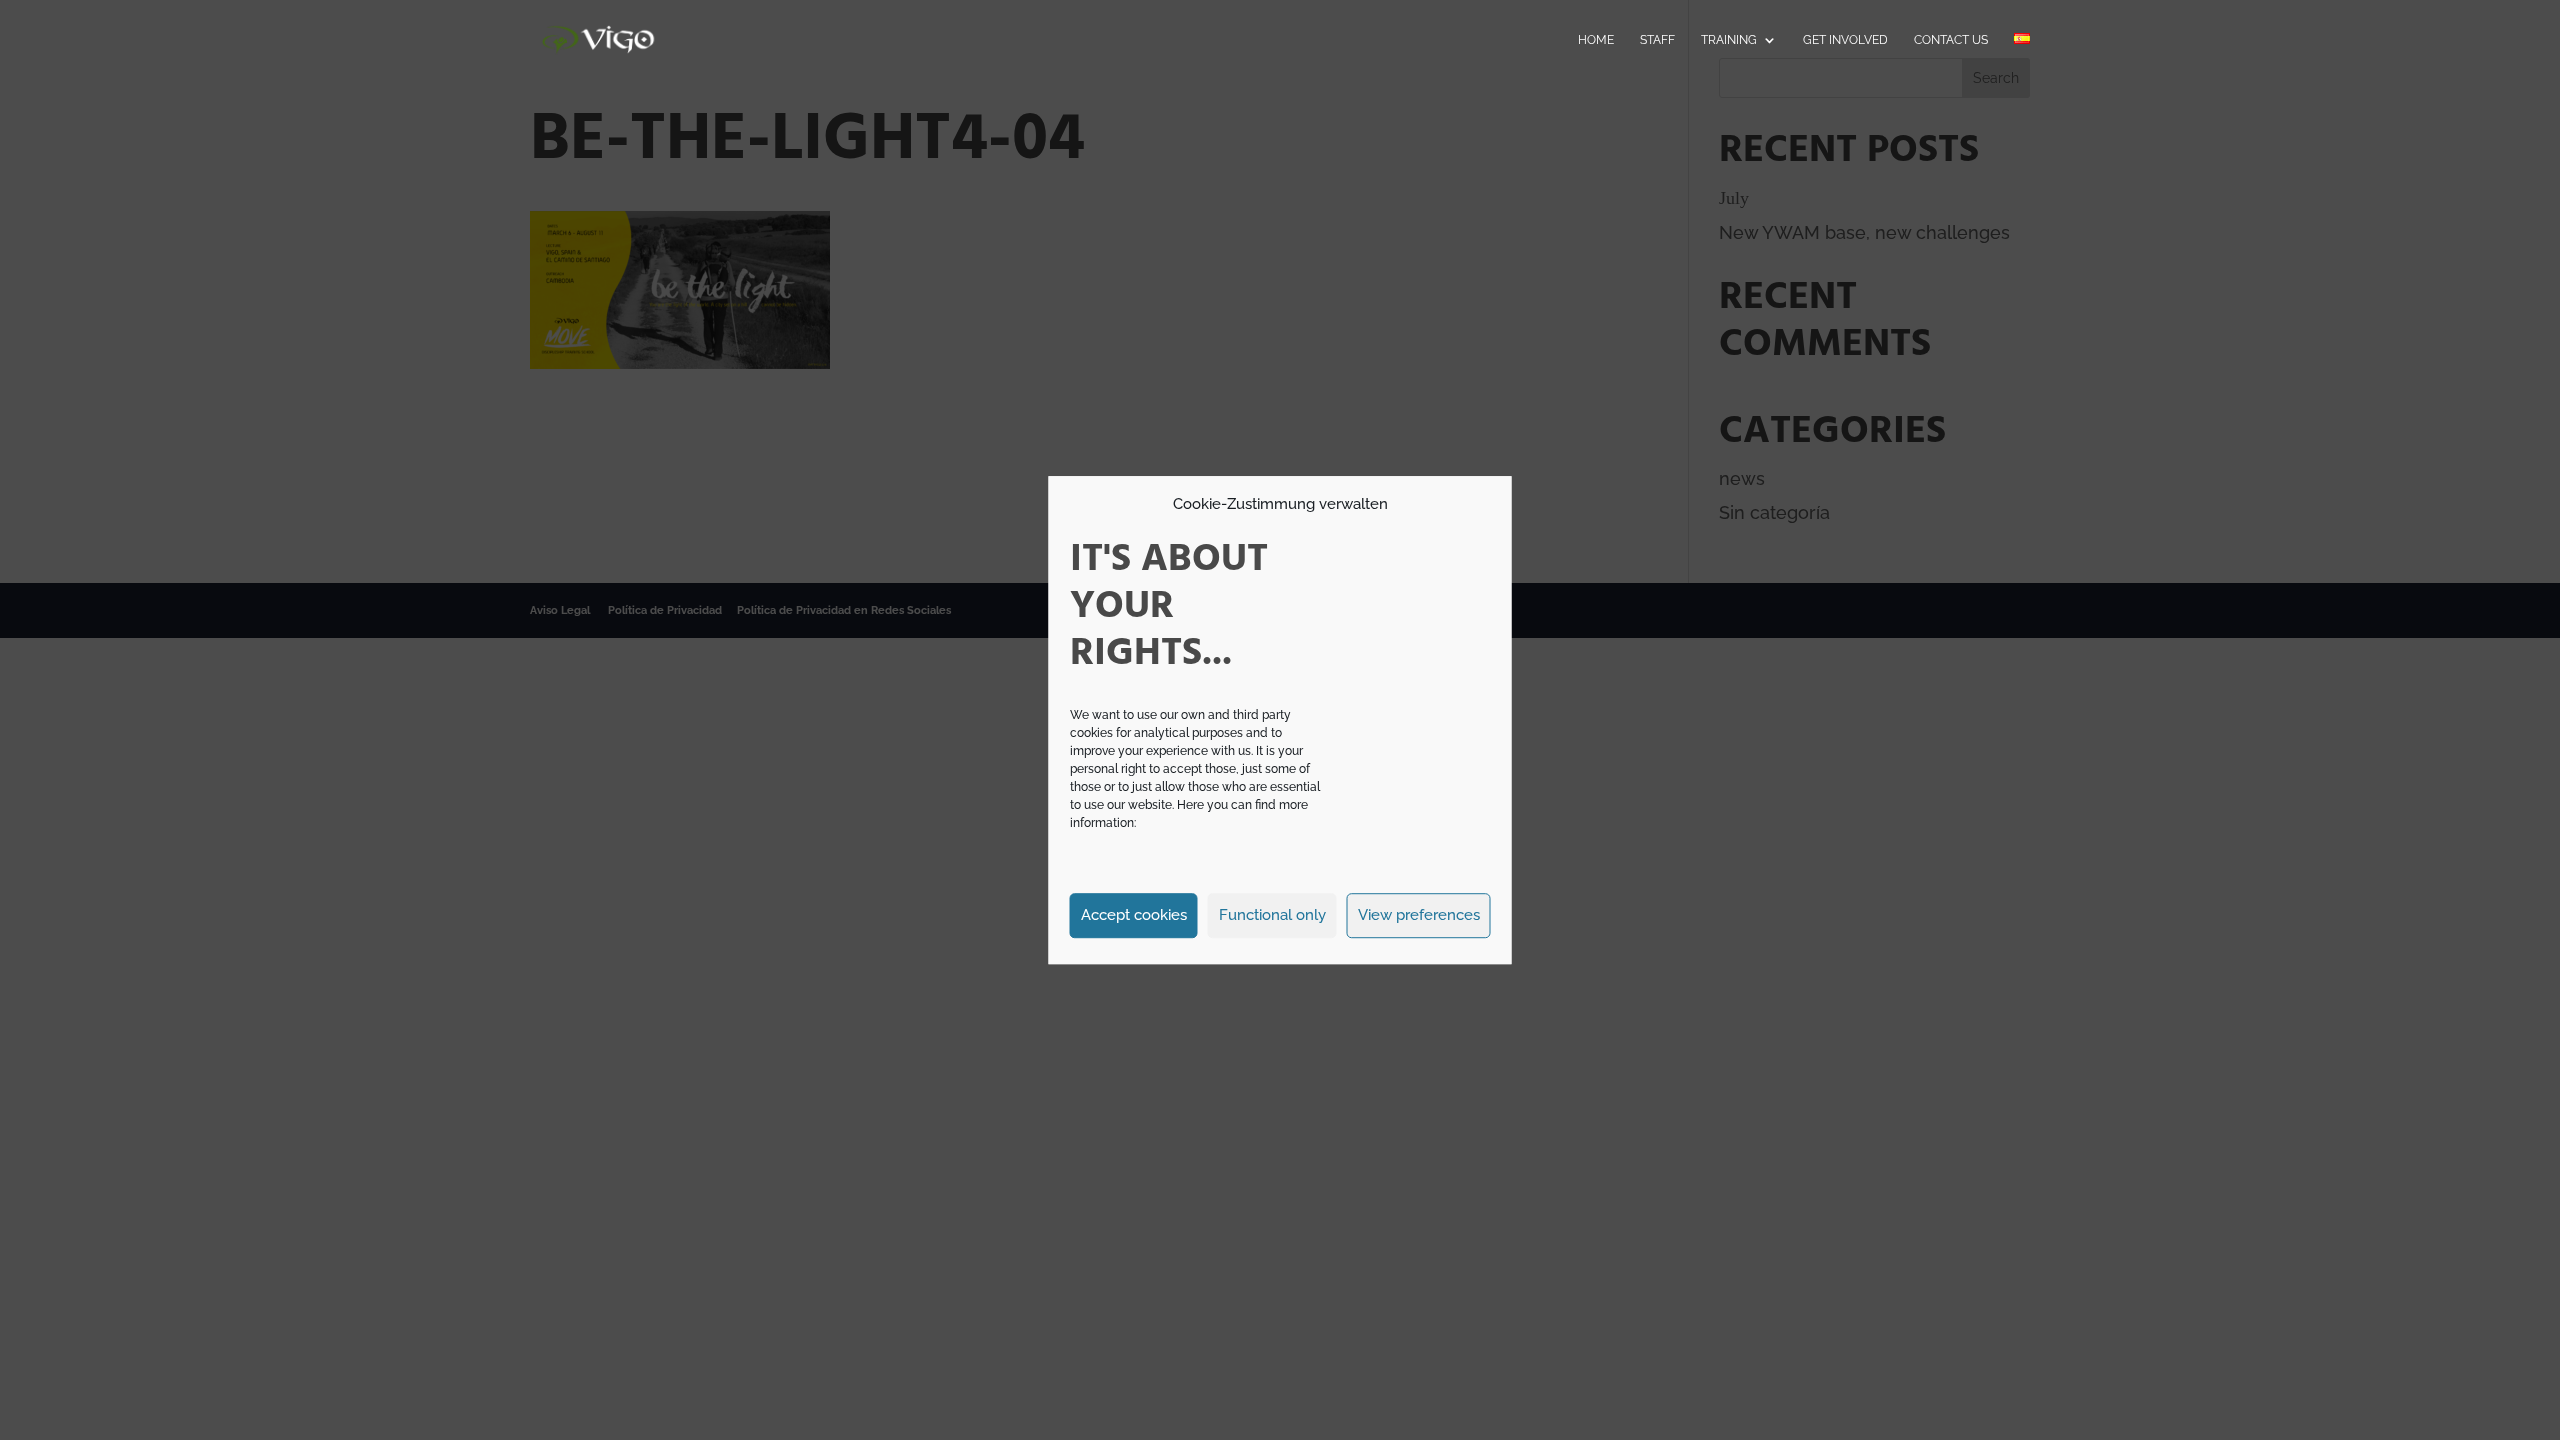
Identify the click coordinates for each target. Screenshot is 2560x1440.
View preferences (1419, 915)
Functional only (1272, 915)
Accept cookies (1134, 915)
